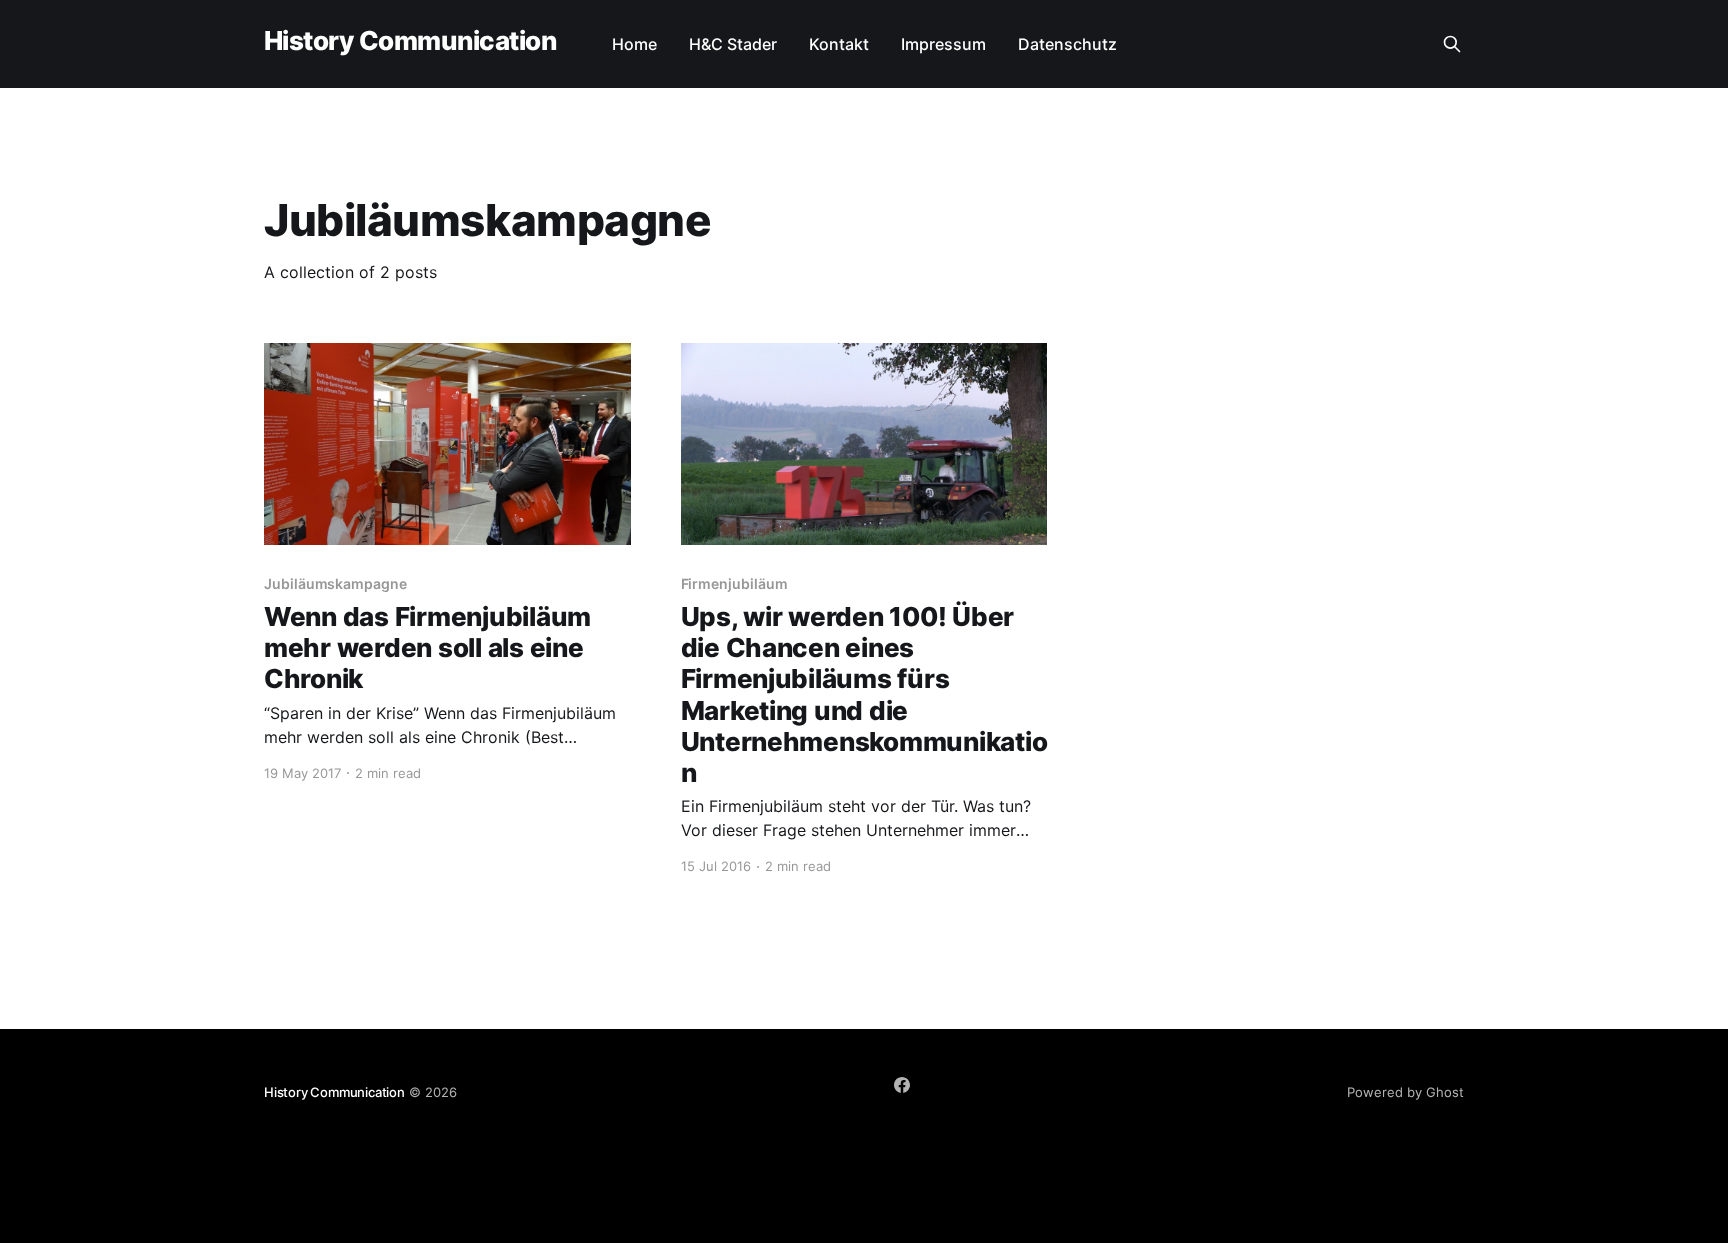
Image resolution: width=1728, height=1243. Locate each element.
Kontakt (839, 44)
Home (634, 44)
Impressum (943, 44)
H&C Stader (733, 44)
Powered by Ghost (1405, 1092)
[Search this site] (1452, 44)
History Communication (410, 41)
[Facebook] (902, 1085)
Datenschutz (1067, 44)
